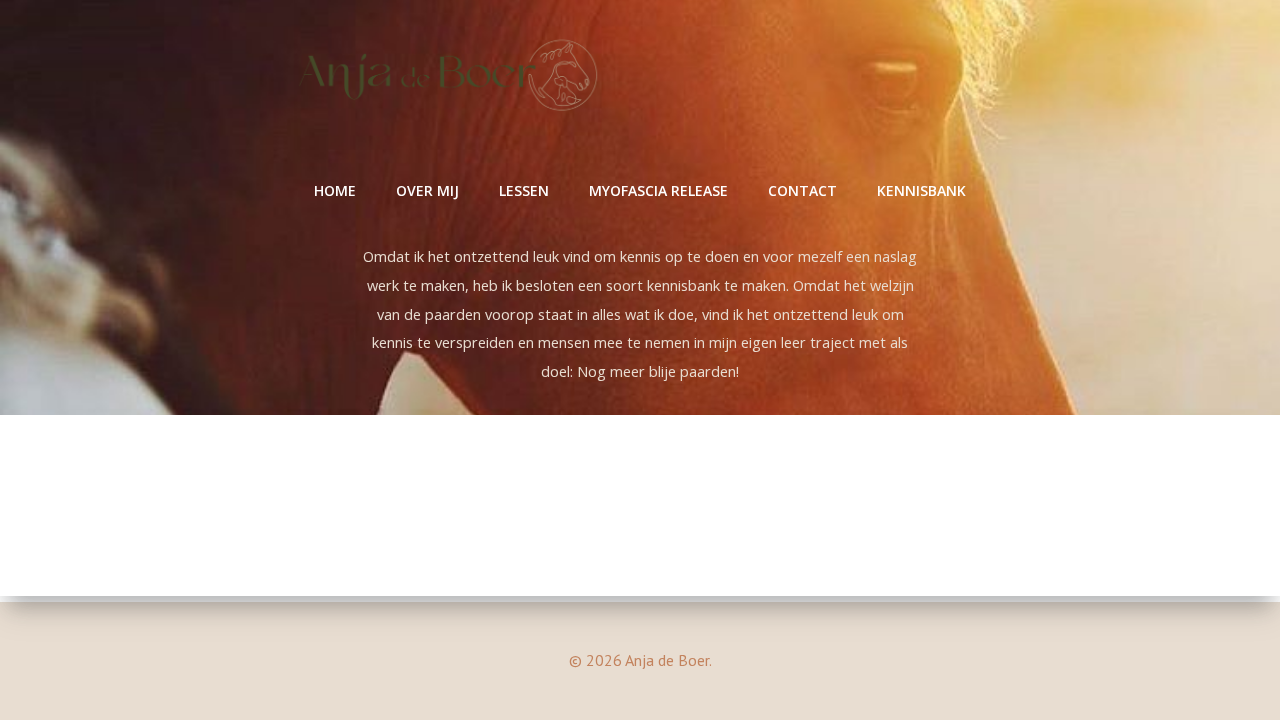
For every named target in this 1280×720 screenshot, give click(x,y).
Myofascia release (658, 190)
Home (335, 190)
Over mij (427, 190)
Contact (802, 190)
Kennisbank (921, 190)
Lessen (524, 190)
